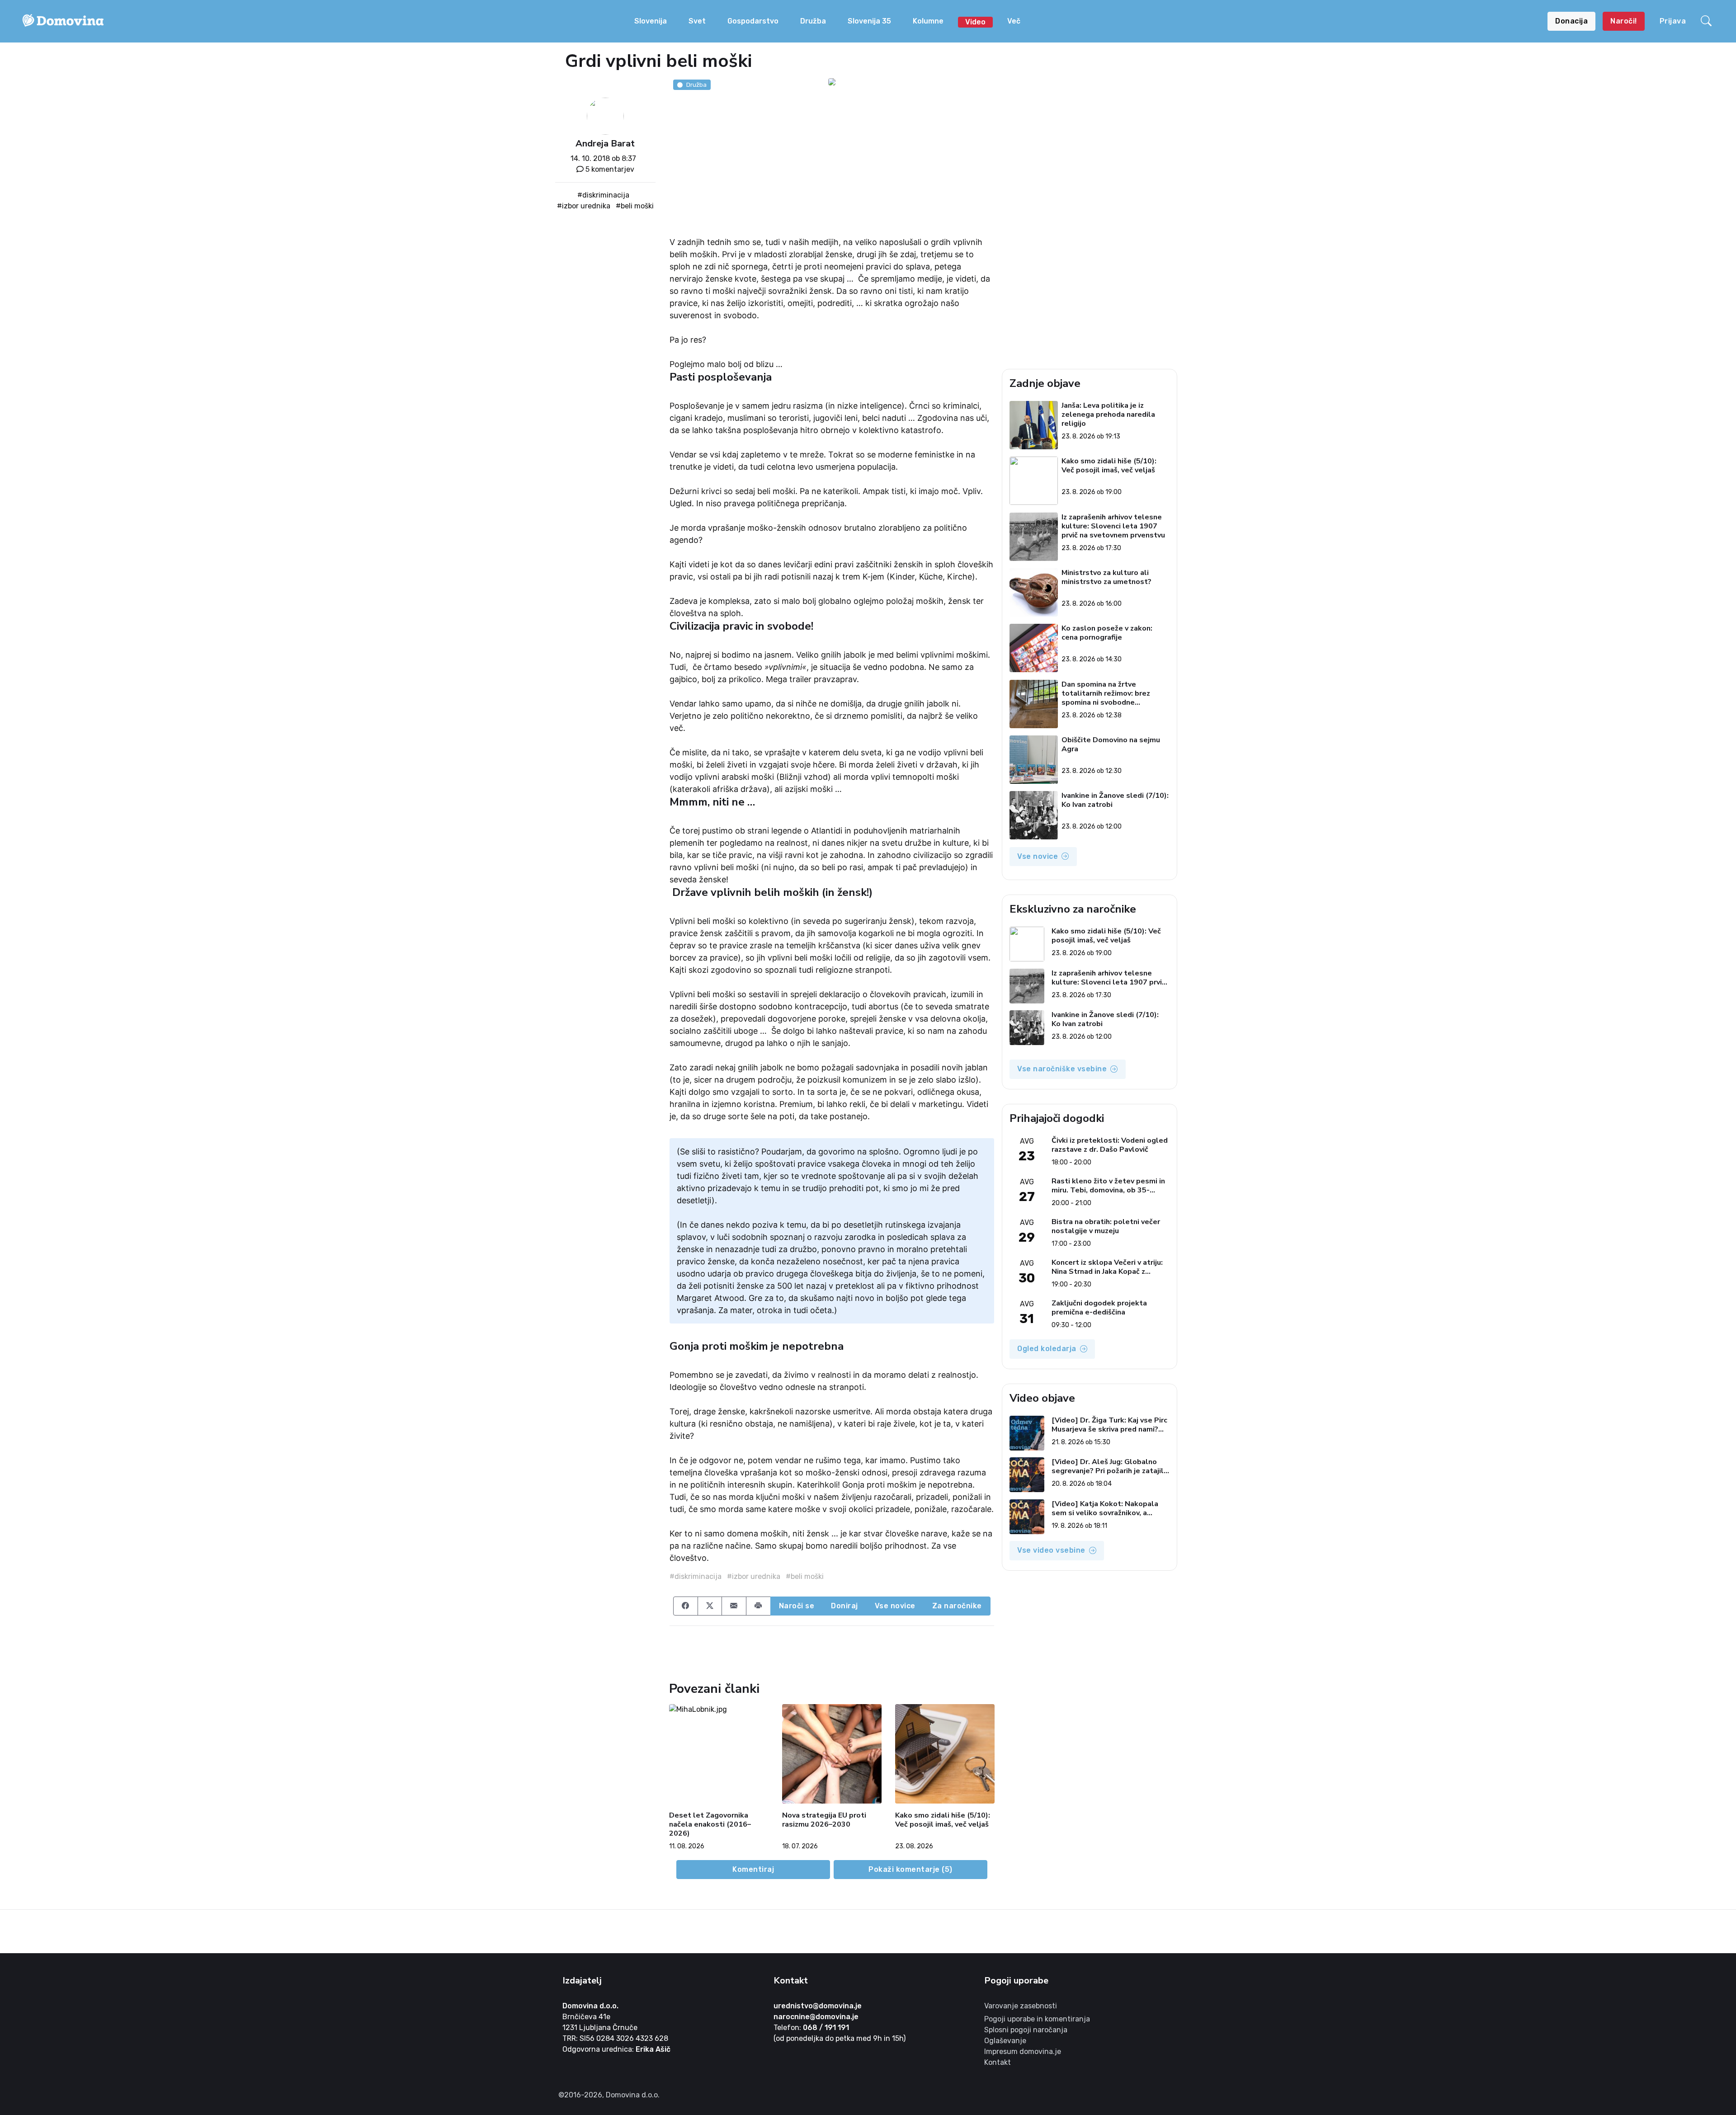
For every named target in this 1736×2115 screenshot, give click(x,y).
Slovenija (651, 21)
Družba (813, 21)
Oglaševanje (1005, 2041)
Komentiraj (753, 1869)
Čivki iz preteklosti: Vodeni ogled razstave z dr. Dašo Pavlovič (1110, 1145)
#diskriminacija (603, 195)
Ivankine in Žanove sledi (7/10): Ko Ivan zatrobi (1115, 800)
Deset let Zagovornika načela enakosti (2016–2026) (710, 1824)
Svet (697, 21)
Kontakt (998, 2062)
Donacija (1571, 21)
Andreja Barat (605, 144)
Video (975, 22)
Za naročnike (957, 1606)
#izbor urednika (584, 206)
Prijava (1673, 21)
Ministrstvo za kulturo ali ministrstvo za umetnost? (1106, 577)
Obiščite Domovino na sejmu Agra (1111, 745)
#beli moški (635, 206)
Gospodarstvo (753, 21)
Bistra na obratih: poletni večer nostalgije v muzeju (1106, 1226)
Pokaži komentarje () (910, 1869)
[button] (1708, 21)
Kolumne (928, 21)
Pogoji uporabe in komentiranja (1037, 2019)
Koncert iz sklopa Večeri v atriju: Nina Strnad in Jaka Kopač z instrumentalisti (1107, 1267)
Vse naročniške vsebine (1062, 1069)
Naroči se (797, 1606)
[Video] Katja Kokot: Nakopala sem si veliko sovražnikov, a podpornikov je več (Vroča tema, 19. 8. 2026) (1107, 1508)
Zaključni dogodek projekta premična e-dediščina (1099, 1308)
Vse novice (895, 1606)
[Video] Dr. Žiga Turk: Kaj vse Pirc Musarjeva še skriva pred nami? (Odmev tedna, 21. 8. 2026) (1109, 1425)
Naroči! (1624, 21)
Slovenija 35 (869, 21)
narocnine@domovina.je (816, 2017)
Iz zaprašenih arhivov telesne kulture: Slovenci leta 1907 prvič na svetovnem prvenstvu (1113, 526)
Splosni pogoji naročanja (1026, 2030)
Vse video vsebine (1051, 1550)
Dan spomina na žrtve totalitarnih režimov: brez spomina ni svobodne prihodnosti (1106, 693)
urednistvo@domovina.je (818, 2006)
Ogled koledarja (1047, 1349)
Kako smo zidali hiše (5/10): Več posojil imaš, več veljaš (943, 1820)
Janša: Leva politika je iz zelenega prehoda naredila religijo (1108, 415)
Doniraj (844, 1606)
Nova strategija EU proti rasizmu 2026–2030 (824, 1820)
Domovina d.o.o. (590, 2006)
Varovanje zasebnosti (1021, 2006)
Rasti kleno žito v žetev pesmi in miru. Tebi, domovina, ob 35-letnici (1108, 1186)
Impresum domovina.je (1023, 2051)
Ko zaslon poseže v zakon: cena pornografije (1107, 633)
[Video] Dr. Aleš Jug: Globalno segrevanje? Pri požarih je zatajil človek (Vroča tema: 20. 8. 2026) (1108, 1466)
